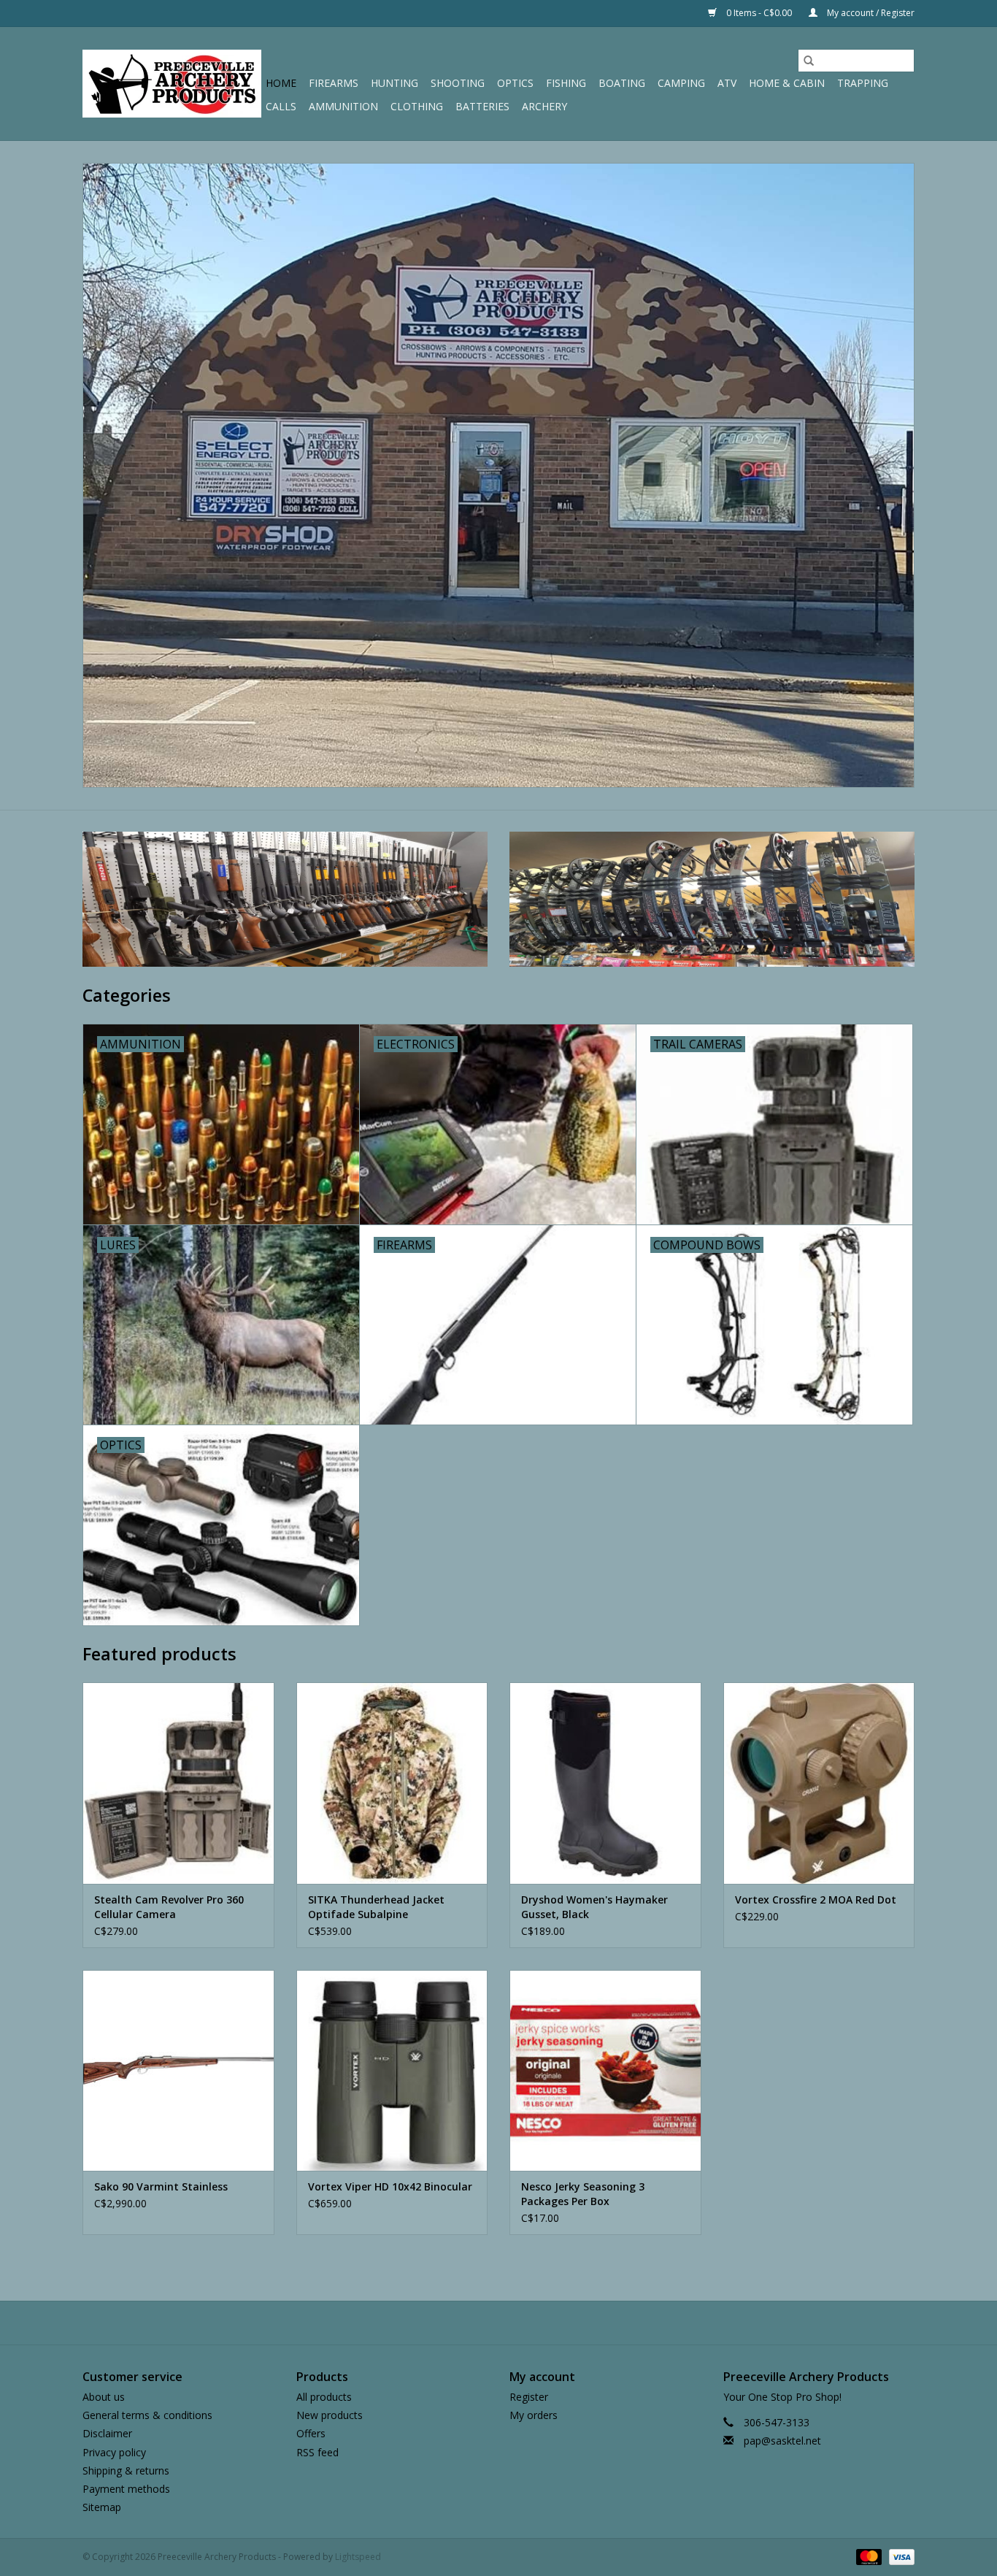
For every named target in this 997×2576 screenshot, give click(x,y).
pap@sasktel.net (782, 2441)
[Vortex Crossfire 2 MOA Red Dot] (819, 1783)
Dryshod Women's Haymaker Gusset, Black (594, 1907)
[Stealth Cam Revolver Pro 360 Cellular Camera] (178, 1783)
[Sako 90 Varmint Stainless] (178, 2070)
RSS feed (317, 2452)
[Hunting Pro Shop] (172, 84)
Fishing (566, 83)
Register (529, 2397)
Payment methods (126, 2489)
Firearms (334, 83)
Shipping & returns (126, 2470)
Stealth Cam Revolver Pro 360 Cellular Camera (169, 1907)
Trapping (863, 83)
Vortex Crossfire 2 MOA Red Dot (816, 1900)
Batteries (482, 106)
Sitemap (102, 2507)
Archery (544, 106)
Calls (281, 106)
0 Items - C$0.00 (759, 13)
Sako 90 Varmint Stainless (161, 2186)
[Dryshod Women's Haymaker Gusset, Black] (605, 1783)
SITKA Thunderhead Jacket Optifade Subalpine (376, 1907)
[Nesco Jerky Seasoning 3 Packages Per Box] (605, 2070)
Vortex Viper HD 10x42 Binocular (390, 2186)
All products (324, 2397)
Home (281, 83)
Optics (515, 83)
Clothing (417, 106)
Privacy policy (114, 2452)
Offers (311, 2433)
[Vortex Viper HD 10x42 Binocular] (392, 2070)
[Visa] (899, 2557)
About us (104, 2397)
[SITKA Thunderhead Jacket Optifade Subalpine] (392, 1783)
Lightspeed (358, 2557)
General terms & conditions (147, 2415)
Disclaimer (107, 2433)
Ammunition (343, 106)
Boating (622, 83)
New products (330, 2415)
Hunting (394, 83)
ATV (727, 83)
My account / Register (870, 13)
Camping (681, 83)
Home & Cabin (787, 83)
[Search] (809, 61)
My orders (534, 2415)
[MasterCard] (867, 2557)
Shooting (458, 83)
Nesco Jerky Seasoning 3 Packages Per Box (583, 2194)
